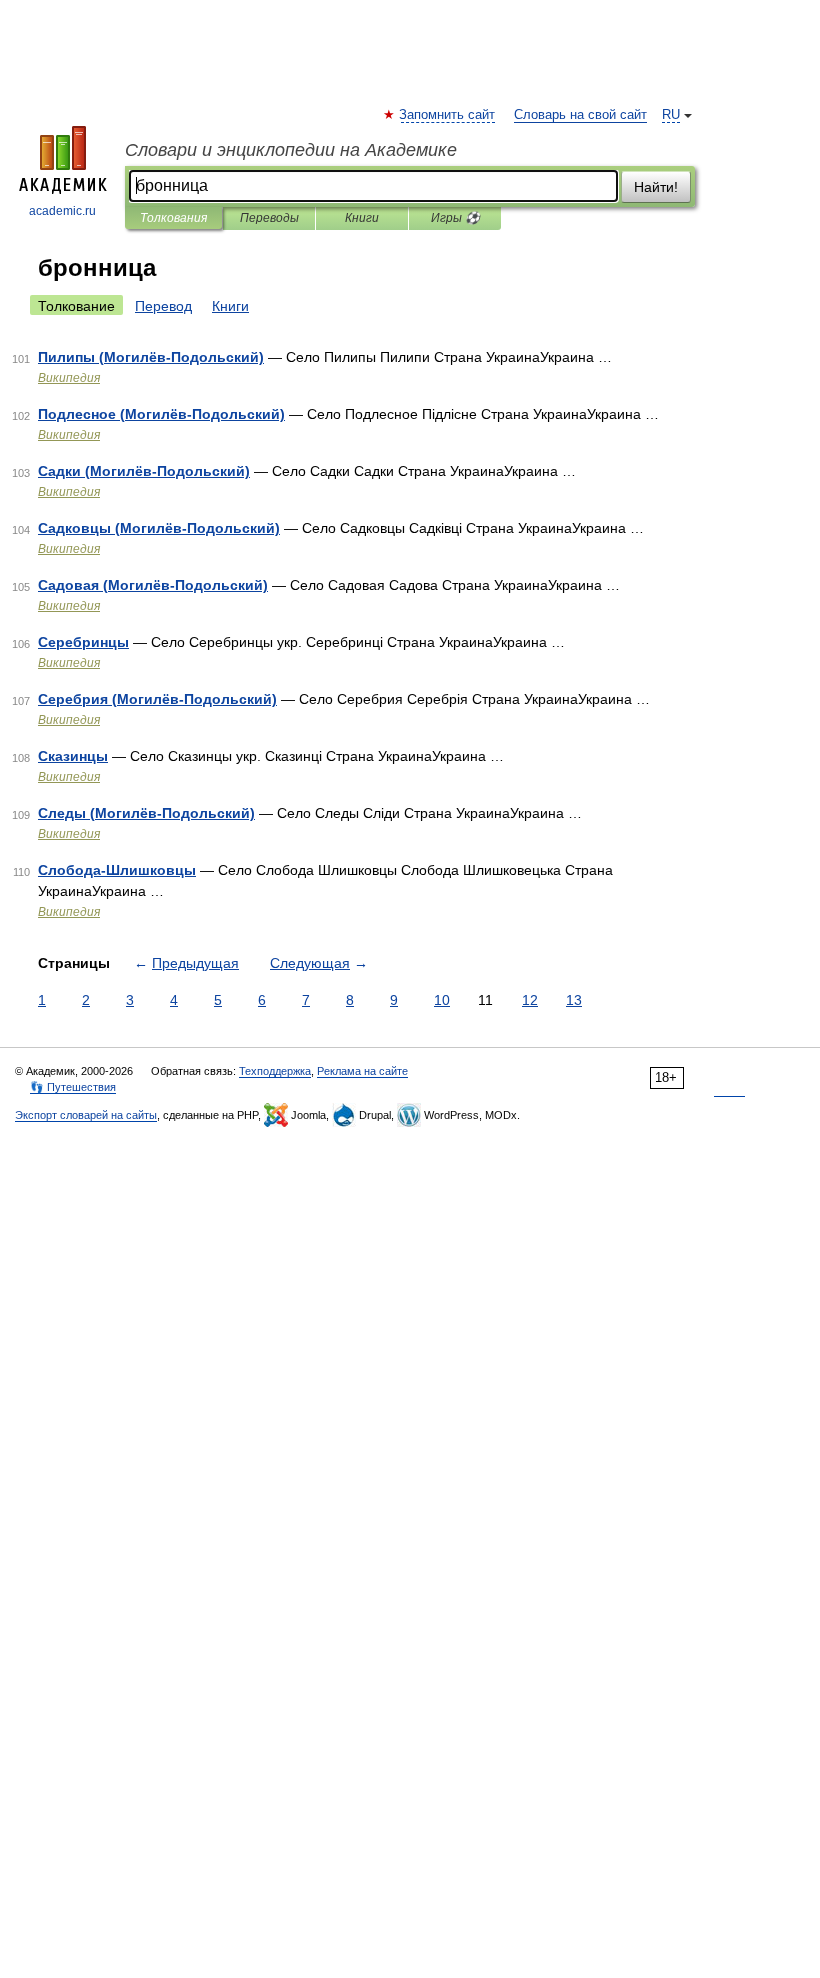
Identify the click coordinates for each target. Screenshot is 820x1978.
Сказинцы (73, 756)
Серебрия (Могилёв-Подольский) (157, 699)
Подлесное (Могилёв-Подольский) (161, 414)
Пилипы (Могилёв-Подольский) (151, 357)
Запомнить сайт (448, 115)
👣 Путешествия (73, 1087)
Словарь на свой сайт (580, 115)
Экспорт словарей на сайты (86, 1115)
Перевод (163, 306)
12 (530, 1000)
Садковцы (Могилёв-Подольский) (159, 528)
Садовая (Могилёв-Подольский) (153, 585)
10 (442, 1000)
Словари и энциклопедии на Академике (291, 150)
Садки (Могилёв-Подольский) (144, 471)
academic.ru (62, 211)
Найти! (656, 187)
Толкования (173, 218)
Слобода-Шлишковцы (117, 870)
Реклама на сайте (362, 1071)
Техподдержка (275, 1071)
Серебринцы (83, 642)
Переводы (269, 218)
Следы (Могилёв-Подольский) (146, 813)
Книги (362, 218)
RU (671, 115)
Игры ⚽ (455, 218)
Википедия (69, 378)
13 (574, 1000)
